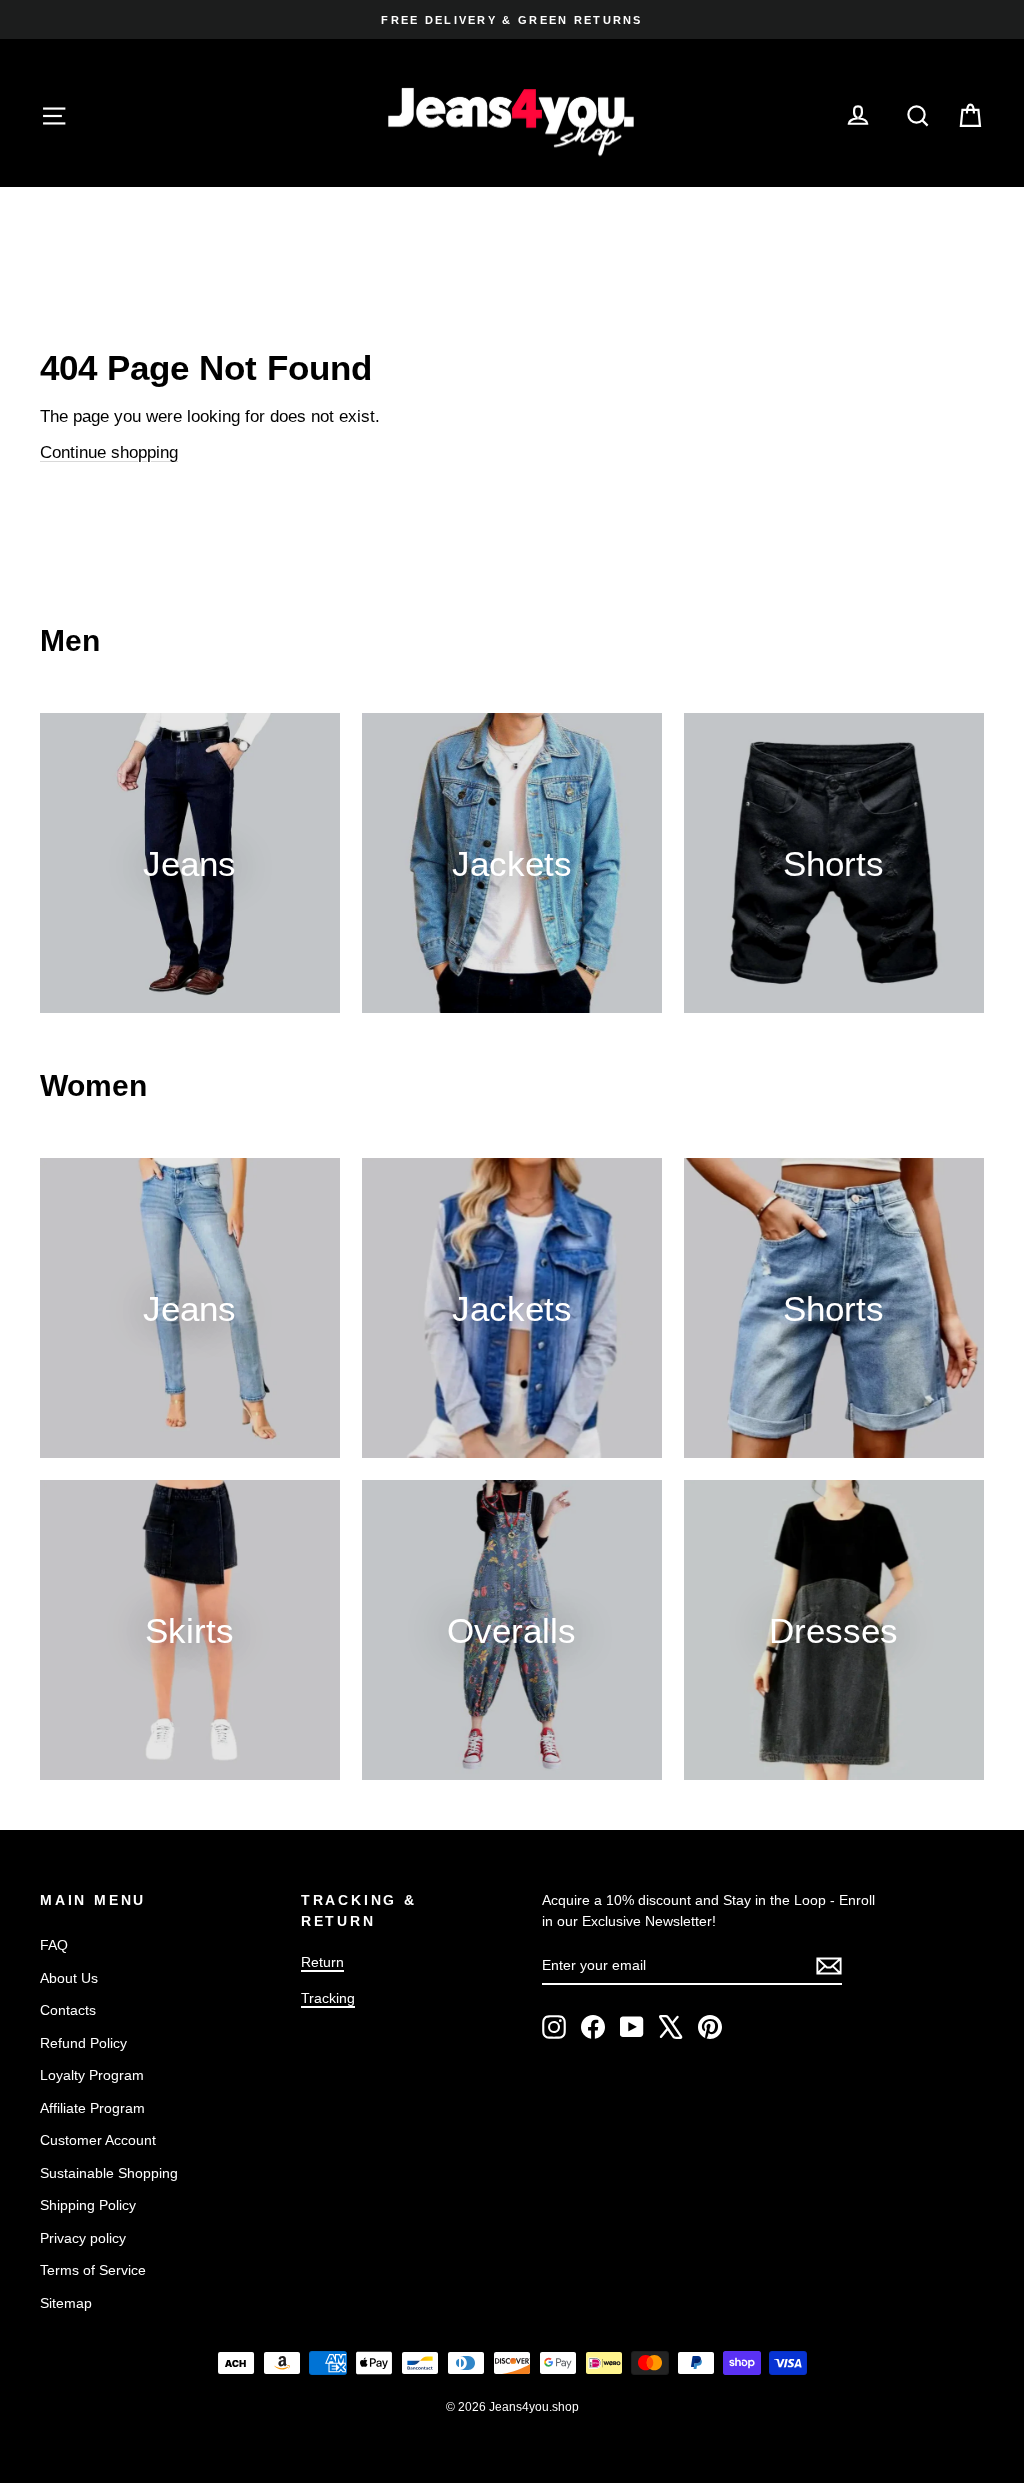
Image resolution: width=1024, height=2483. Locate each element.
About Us (69, 1978)
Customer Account (98, 2140)
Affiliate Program (92, 2108)
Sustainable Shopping (109, 2173)
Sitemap (66, 2303)
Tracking (328, 1998)
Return (322, 1962)
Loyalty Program (92, 2075)
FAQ (54, 1945)
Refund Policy (83, 2043)
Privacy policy (83, 2238)
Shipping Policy (88, 2205)
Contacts (68, 2010)
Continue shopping (109, 452)
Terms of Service (93, 2270)
